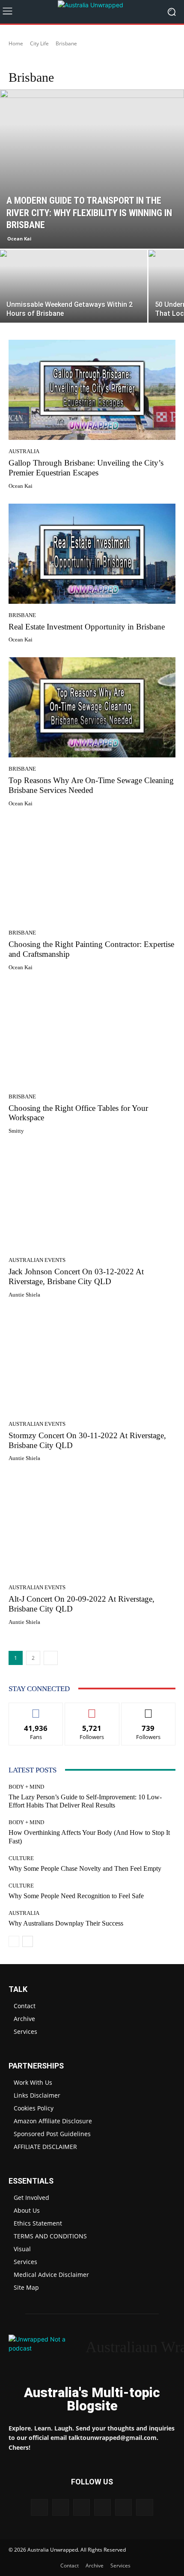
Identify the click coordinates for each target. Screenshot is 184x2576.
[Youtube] (144, 2507)
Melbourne (131, 60)
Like (36, 1709)
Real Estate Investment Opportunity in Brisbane (87, 627)
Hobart (102, 60)
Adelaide (22, 60)
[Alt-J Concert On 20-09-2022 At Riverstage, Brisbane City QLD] (92, 1526)
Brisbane (22, 615)
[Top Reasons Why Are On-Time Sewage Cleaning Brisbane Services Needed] (92, 707)
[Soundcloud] (102, 2507)
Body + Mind (26, 1787)
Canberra (50, 60)
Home (16, 43)
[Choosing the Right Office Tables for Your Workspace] (92, 1035)
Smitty (16, 1131)
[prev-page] (14, 1941)
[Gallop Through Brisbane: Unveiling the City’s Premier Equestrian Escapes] (92, 390)
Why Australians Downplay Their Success (66, 1923)
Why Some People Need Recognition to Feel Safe (76, 1896)
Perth (158, 60)
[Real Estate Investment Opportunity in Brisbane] (92, 554)
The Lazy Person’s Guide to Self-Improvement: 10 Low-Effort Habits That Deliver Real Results (85, 1801)
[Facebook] (39, 2507)
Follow (92, 1709)
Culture (21, 1858)
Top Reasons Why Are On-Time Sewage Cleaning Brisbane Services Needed (91, 785)
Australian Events (37, 1260)
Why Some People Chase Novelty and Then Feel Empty (85, 1868)
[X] (123, 2507)
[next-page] (51, 1658)
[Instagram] (61, 2507)
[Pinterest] (82, 2507)
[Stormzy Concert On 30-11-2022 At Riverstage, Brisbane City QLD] (92, 1362)
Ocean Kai (19, 239)
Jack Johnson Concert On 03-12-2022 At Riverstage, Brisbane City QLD (76, 1276)
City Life (39, 43)
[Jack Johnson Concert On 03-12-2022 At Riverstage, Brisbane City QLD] (92, 1199)
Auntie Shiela (24, 1295)
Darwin (77, 60)
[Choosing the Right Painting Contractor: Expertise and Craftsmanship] (92, 871)
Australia (24, 451)
